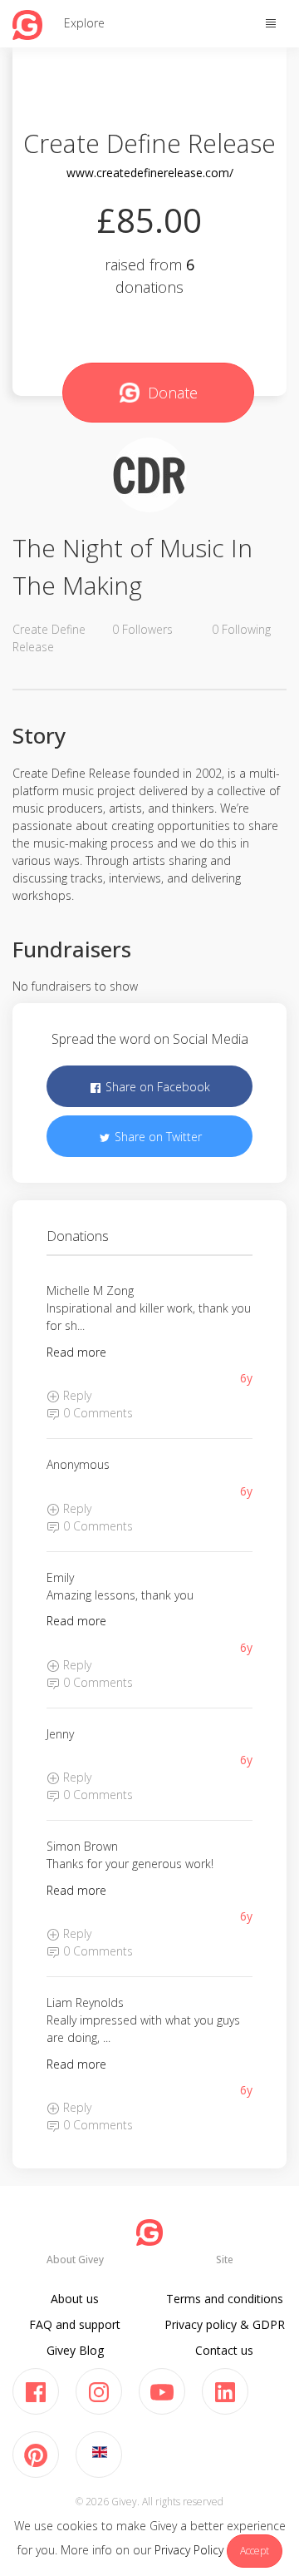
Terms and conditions (225, 2299)
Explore (84, 23)
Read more (76, 1352)
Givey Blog (75, 2350)
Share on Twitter (157, 1137)
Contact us (224, 2350)
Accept (255, 2551)
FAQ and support (75, 2324)
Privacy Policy (189, 2550)
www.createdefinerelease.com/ (150, 173)
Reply (76, 1395)
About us (75, 2299)
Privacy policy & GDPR (225, 2324)
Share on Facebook (156, 1087)
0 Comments (96, 1413)
